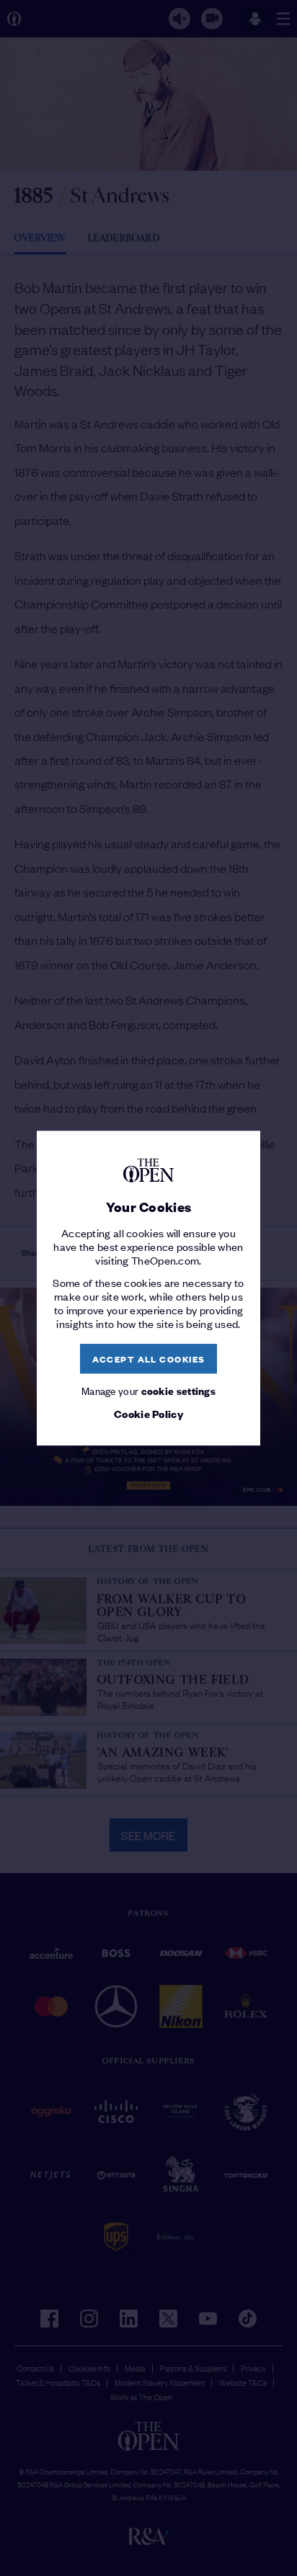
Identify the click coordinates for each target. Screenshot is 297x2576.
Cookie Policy (148, 1414)
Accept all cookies (149, 1359)
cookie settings (179, 1390)
